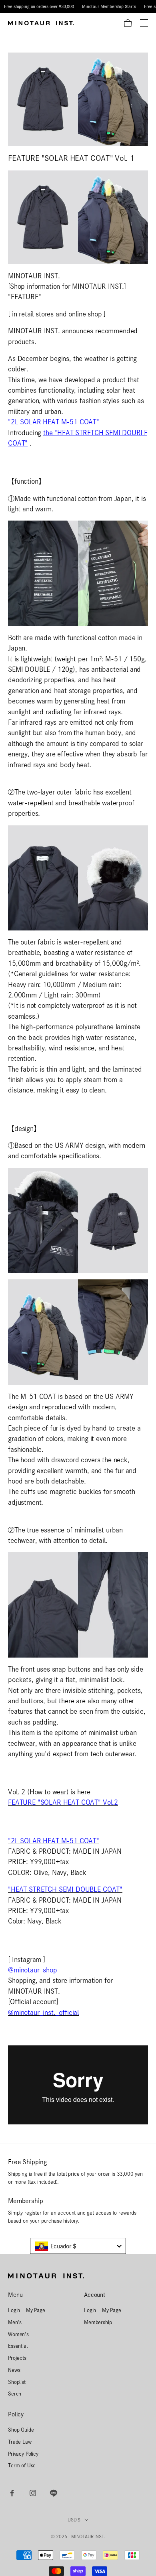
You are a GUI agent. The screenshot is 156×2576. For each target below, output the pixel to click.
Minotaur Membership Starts (109, 6)
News (14, 2370)
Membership (98, 2322)
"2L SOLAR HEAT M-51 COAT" (54, 422)
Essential (18, 2346)
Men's (15, 2322)
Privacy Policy (23, 2454)
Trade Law (20, 2442)
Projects (17, 2358)
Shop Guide (21, 2430)
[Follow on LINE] (54, 2493)
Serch (15, 2394)
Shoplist (17, 2382)
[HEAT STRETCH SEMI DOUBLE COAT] (78, 1604)
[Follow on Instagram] (33, 2493)
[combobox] (78, 2246)
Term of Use (22, 2465)
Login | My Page (27, 2310)
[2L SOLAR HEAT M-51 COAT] (78, 1220)
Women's (18, 2334)
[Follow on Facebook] (12, 2493)
